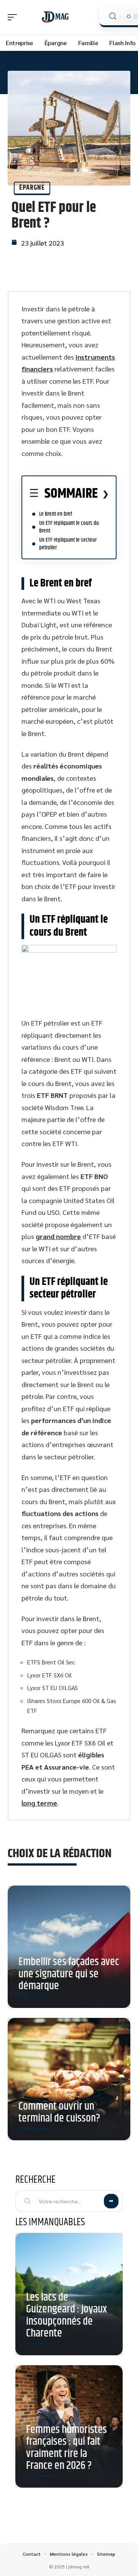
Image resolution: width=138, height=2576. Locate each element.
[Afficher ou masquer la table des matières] (103, 494)
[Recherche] (113, 16)
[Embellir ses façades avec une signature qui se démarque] (69, 1947)
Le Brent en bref (56, 514)
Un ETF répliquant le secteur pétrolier (68, 544)
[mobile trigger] (14, 17)
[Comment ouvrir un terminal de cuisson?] (69, 2079)
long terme (39, 1803)
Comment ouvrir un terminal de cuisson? (59, 2113)
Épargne (32, 188)
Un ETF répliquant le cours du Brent (69, 527)
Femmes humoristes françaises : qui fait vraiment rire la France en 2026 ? (67, 2448)
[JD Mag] (55, 17)
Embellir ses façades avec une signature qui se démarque (69, 1974)
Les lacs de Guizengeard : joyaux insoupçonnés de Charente (67, 2316)
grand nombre (58, 1236)
